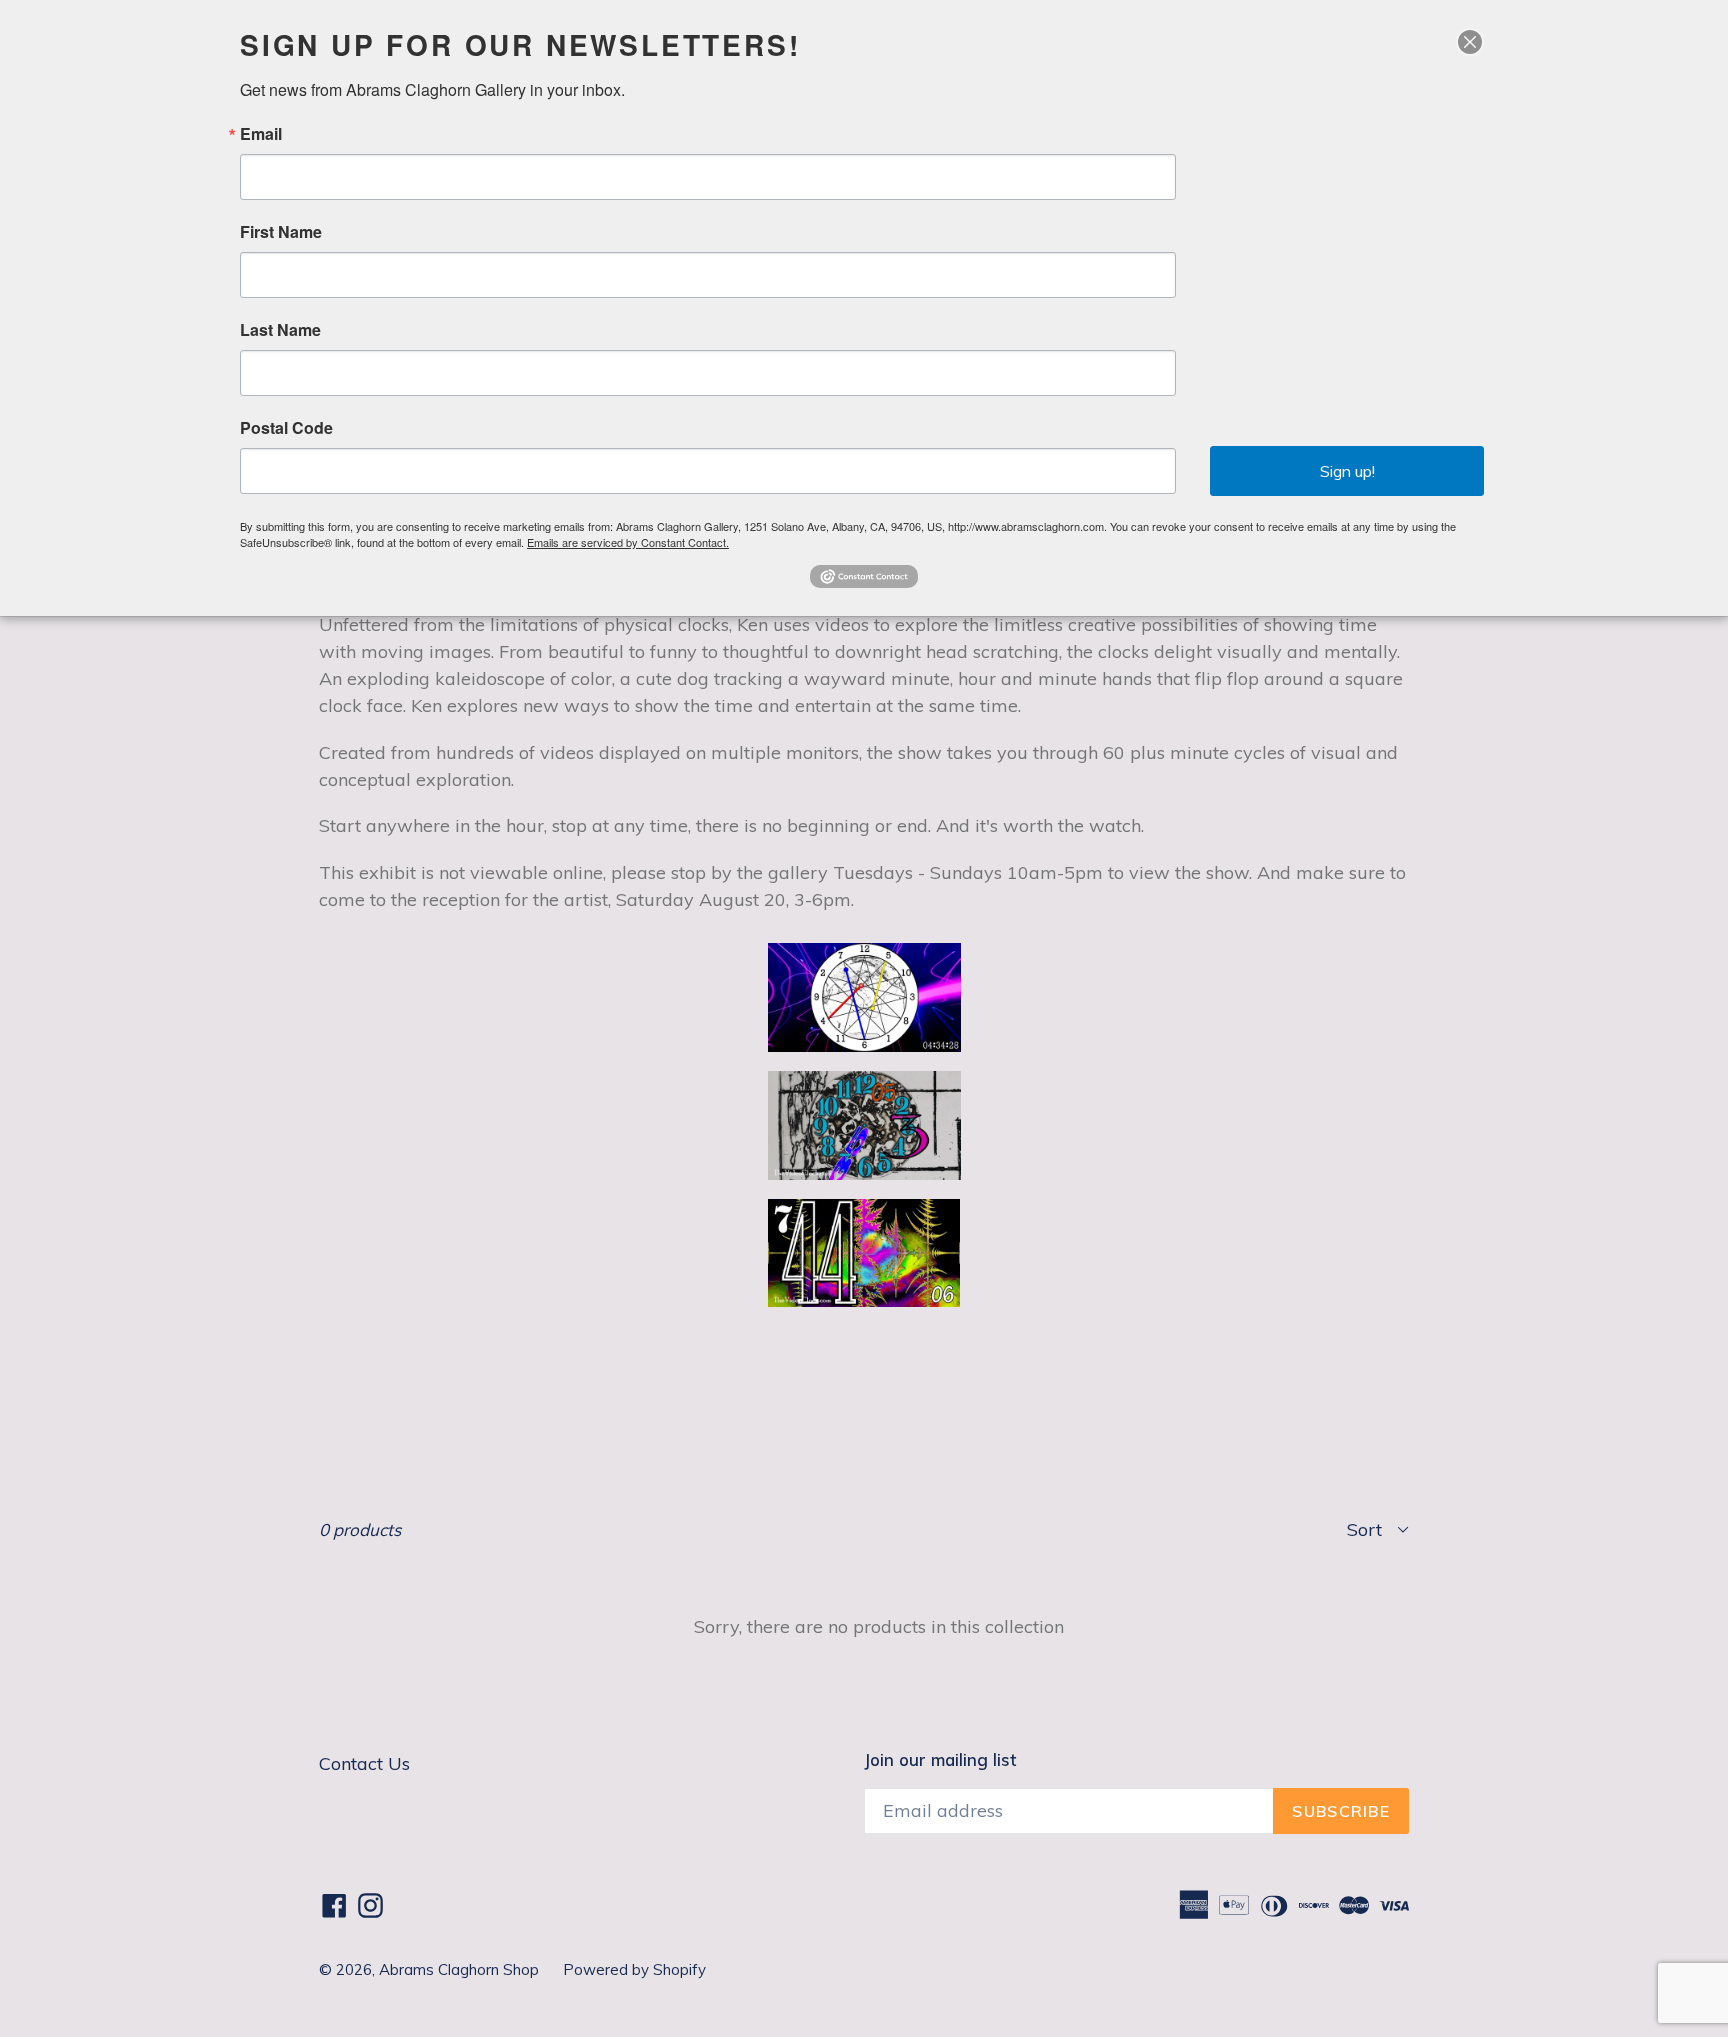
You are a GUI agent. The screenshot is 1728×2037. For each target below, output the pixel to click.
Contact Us (364, 1763)
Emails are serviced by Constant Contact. (628, 542)
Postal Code (286, 428)
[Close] (1470, 42)
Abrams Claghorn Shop (461, 1969)
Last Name (280, 330)
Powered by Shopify (634, 1969)
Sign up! (1347, 471)
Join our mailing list (940, 1760)
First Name (281, 232)
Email (261, 134)
